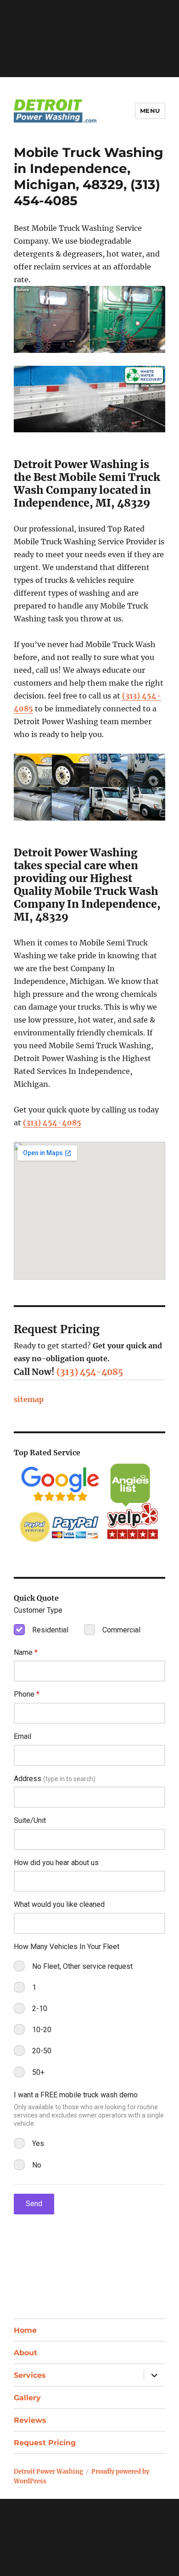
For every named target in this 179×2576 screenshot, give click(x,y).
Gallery (27, 2398)
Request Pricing (45, 2443)
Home (25, 2330)
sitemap (29, 1399)
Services (30, 2375)
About (25, 2353)
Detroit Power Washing (48, 2472)
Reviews (30, 2420)
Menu (150, 111)
